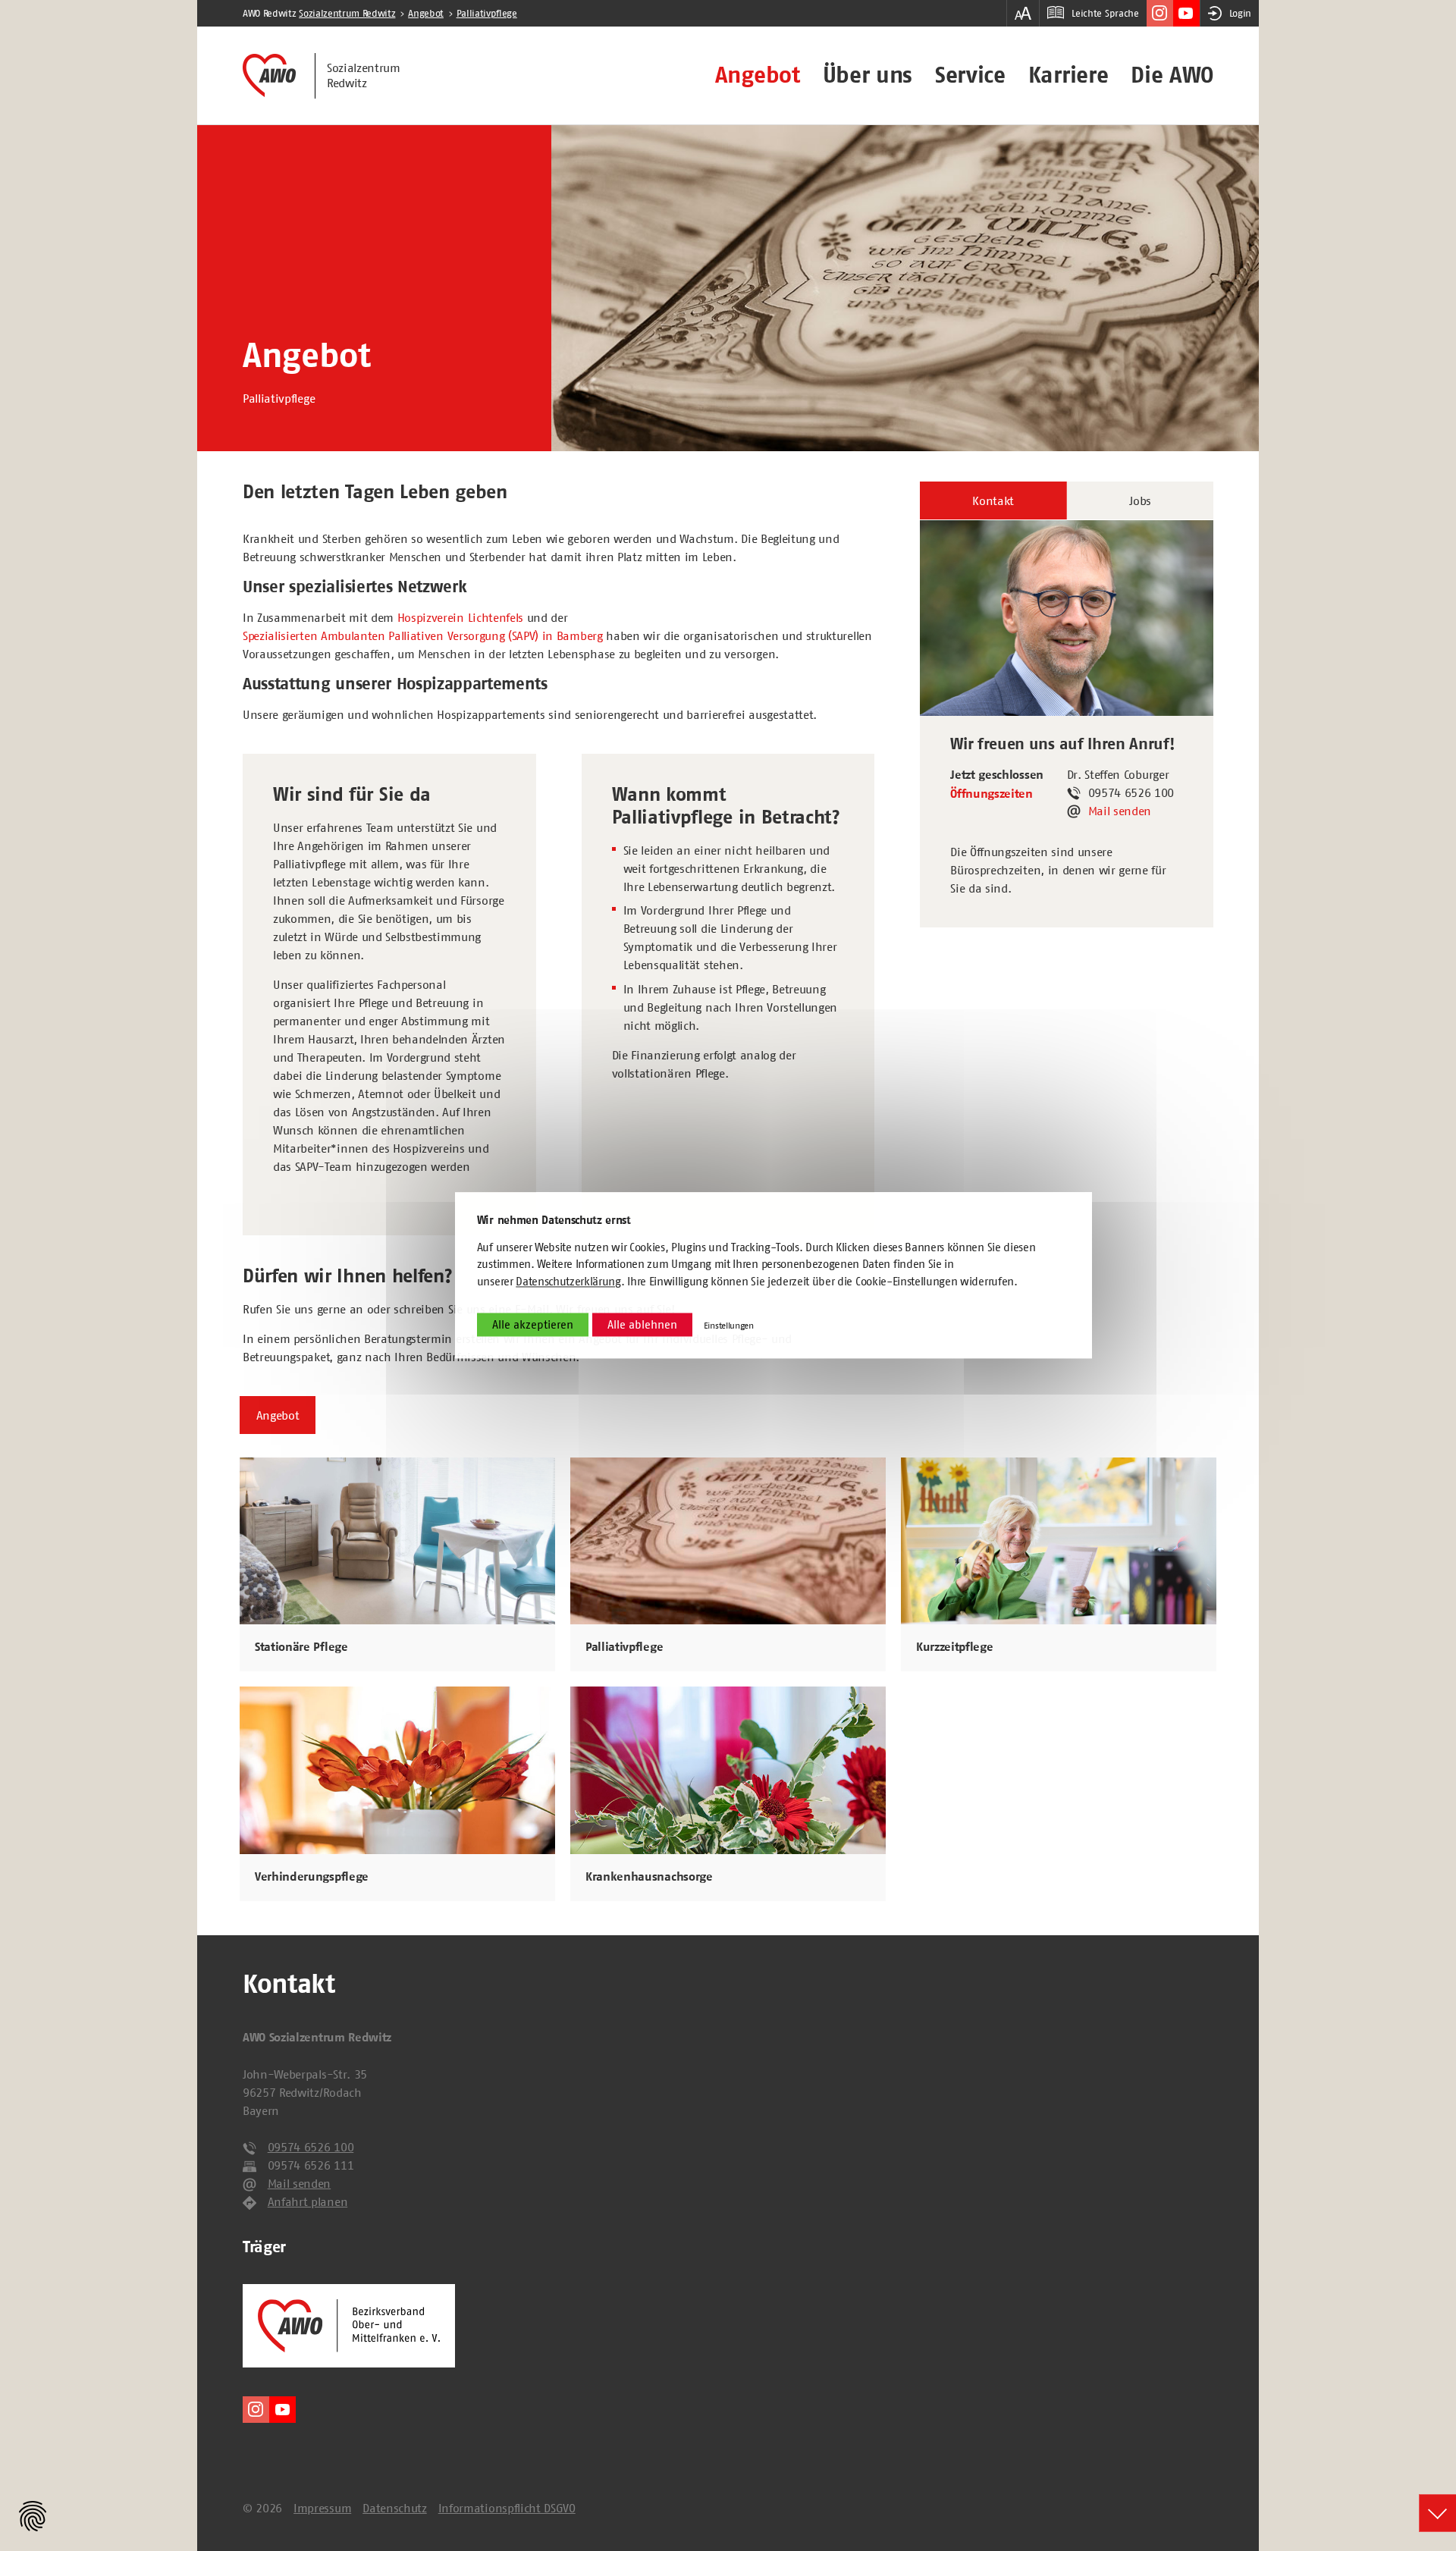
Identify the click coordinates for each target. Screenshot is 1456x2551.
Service (970, 75)
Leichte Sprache (1105, 13)
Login (1240, 13)
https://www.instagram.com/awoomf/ (1160, 13)
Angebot (758, 75)
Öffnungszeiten (992, 794)
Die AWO (1172, 75)
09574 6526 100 (311, 2147)
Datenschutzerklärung (568, 1281)
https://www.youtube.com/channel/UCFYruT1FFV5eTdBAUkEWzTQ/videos (1186, 13)
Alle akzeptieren (533, 1325)
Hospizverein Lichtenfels (460, 617)
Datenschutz (394, 2508)
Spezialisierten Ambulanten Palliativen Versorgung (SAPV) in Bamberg (423, 635)
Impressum (322, 2508)
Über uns (868, 75)
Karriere (1068, 75)
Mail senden (1120, 811)
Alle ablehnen (642, 1325)
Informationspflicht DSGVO (507, 2508)
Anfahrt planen (308, 2201)
